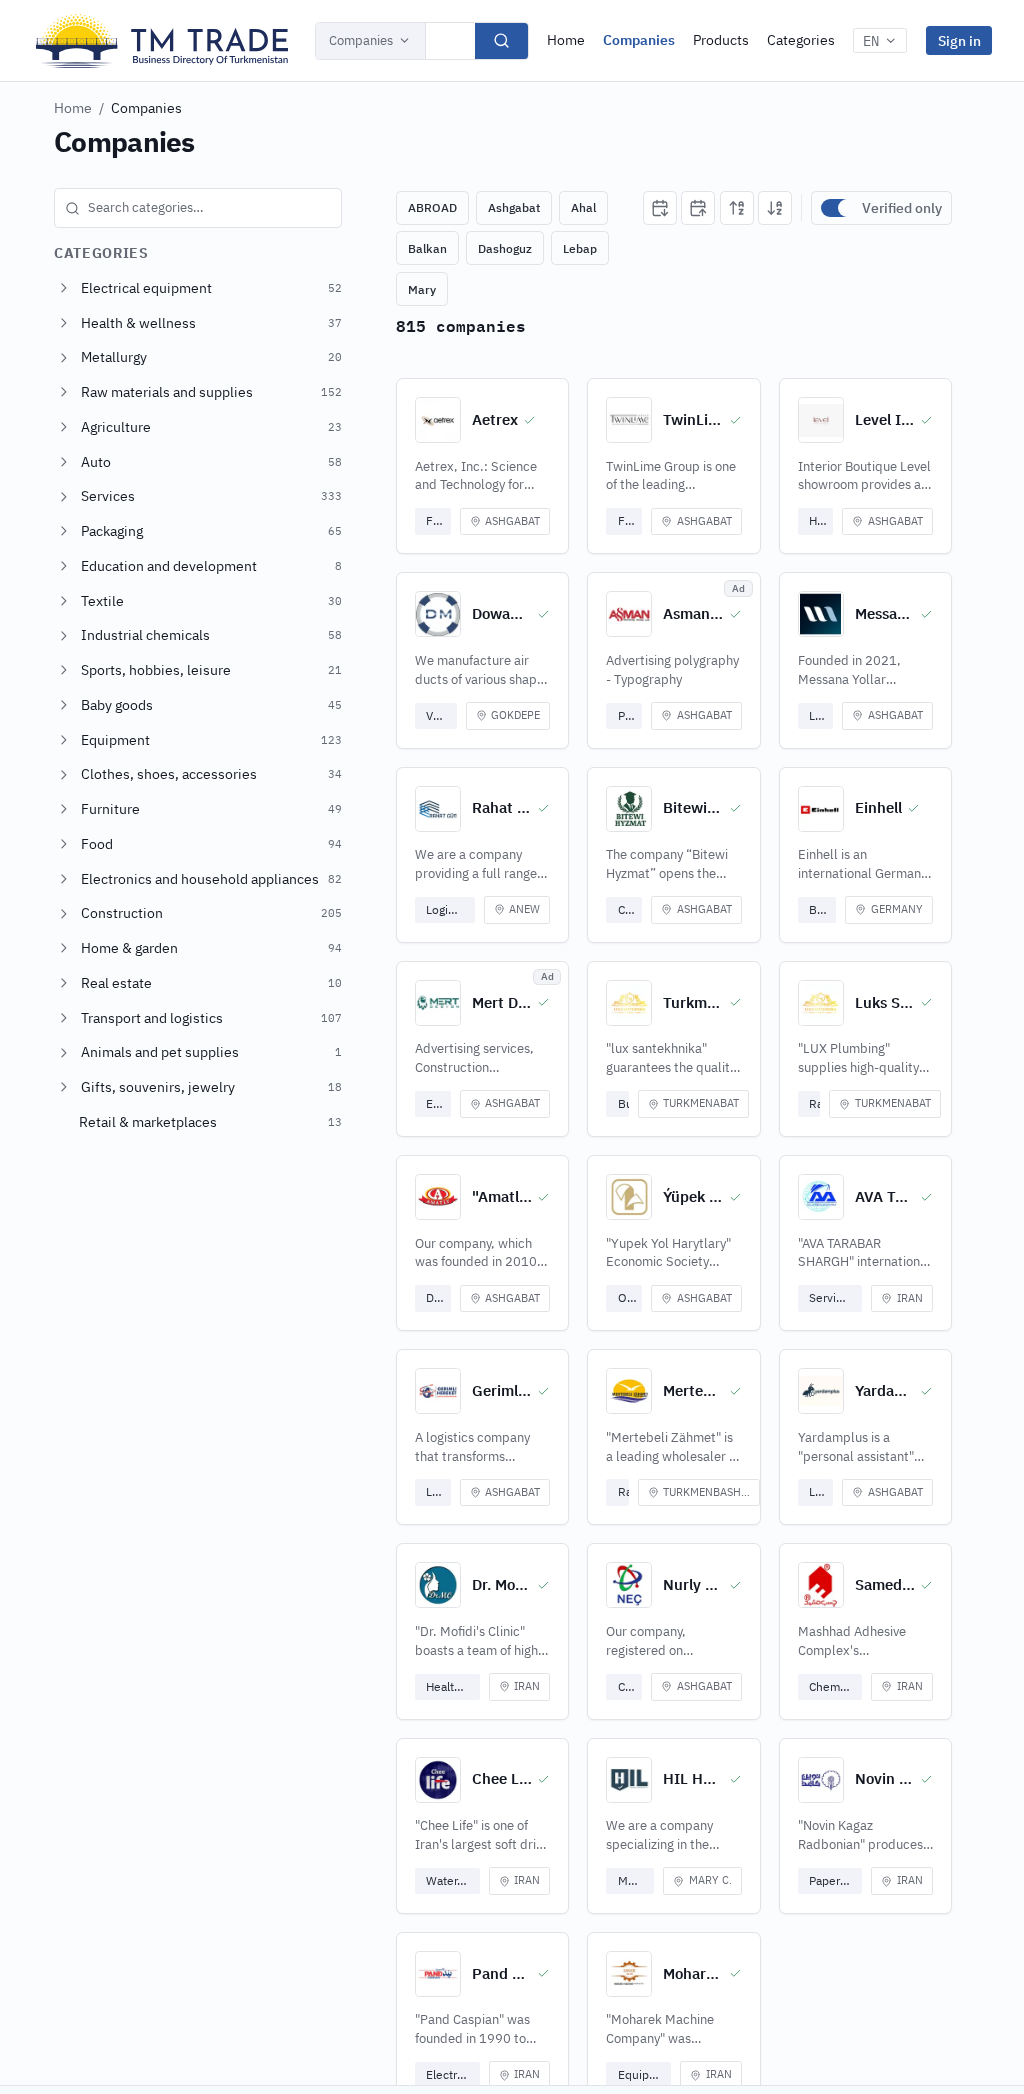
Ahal (583, 207)
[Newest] (660, 208)
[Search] (501, 41)
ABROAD (432, 207)
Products (721, 40)
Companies (361, 40)
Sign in (959, 40)
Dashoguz (505, 248)
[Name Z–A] (775, 208)
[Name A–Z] (737, 208)
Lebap (580, 248)
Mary (422, 289)
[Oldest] (698, 208)
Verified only (902, 208)
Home (566, 40)
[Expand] (64, 288)
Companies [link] (146, 108)
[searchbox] (198, 208)
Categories (801, 40)
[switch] (837, 208)
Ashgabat (514, 207)
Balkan (427, 248)
